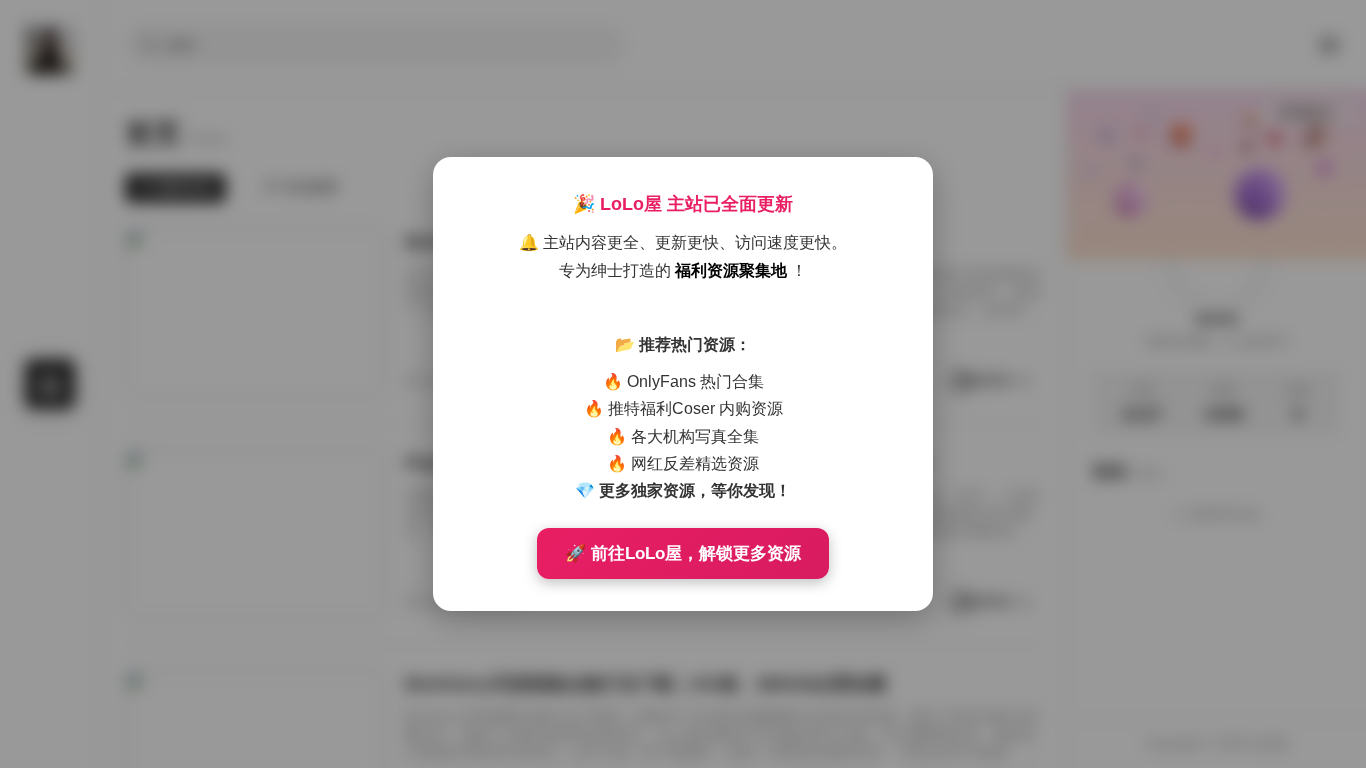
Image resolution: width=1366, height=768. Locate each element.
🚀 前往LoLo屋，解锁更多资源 (683, 553)
